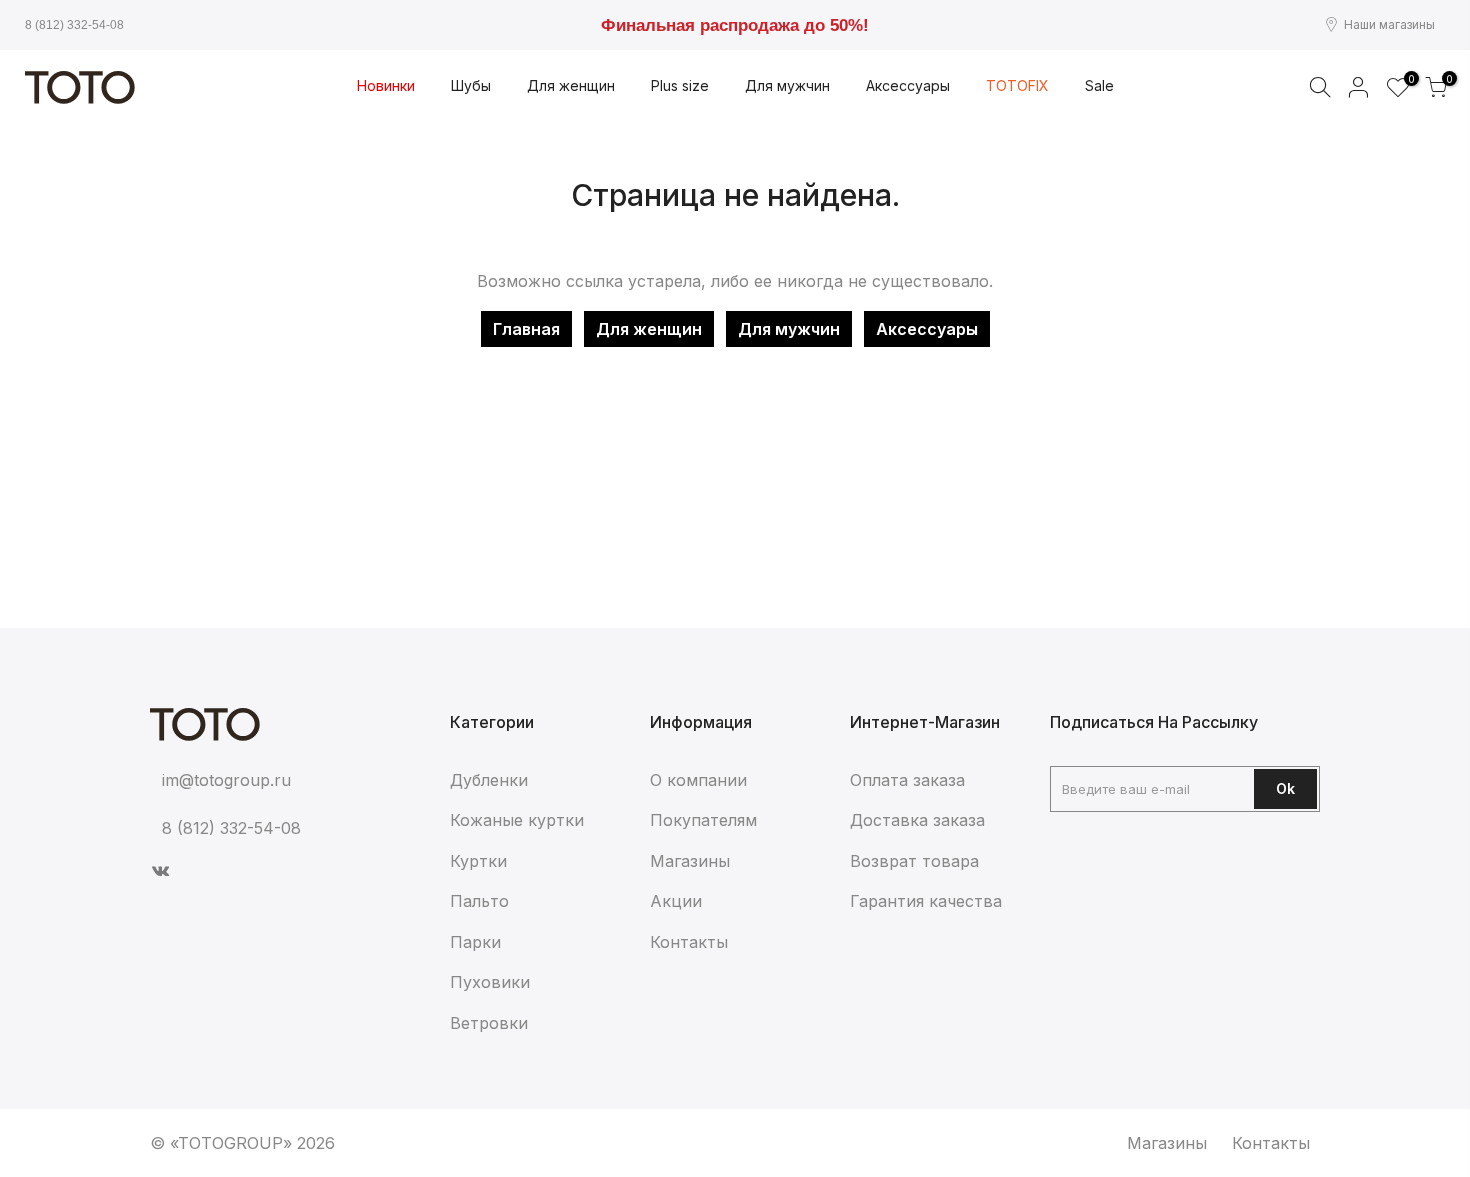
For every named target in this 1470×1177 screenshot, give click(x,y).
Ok (1285, 788)
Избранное (1408, 80)
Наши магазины (1389, 24)
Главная (526, 329)
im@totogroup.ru (226, 780)
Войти (1359, 87)
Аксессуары (927, 329)
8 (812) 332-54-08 (74, 25)
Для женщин (649, 329)
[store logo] (80, 87)
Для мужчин (789, 329)
